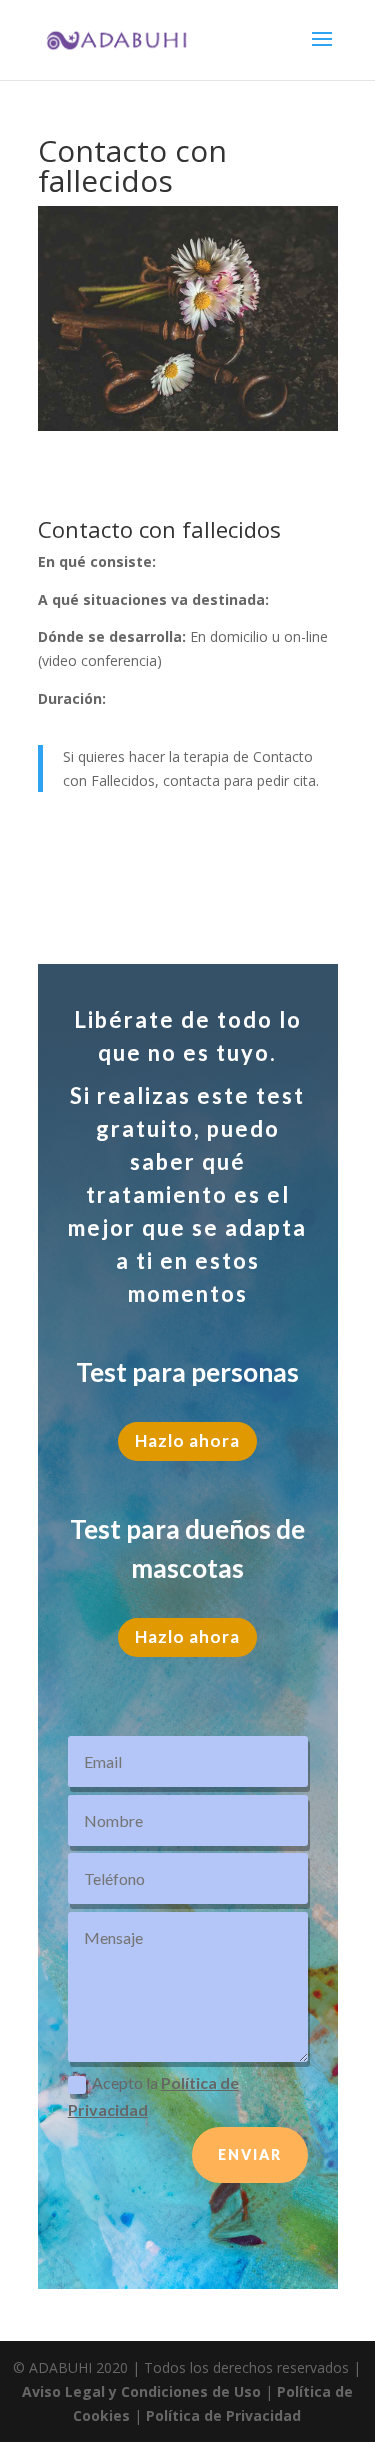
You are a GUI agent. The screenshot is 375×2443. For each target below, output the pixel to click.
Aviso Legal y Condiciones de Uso (141, 2391)
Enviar (250, 2154)
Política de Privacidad (223, 2415)
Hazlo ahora (187, 1440)
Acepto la (153, 2096)
